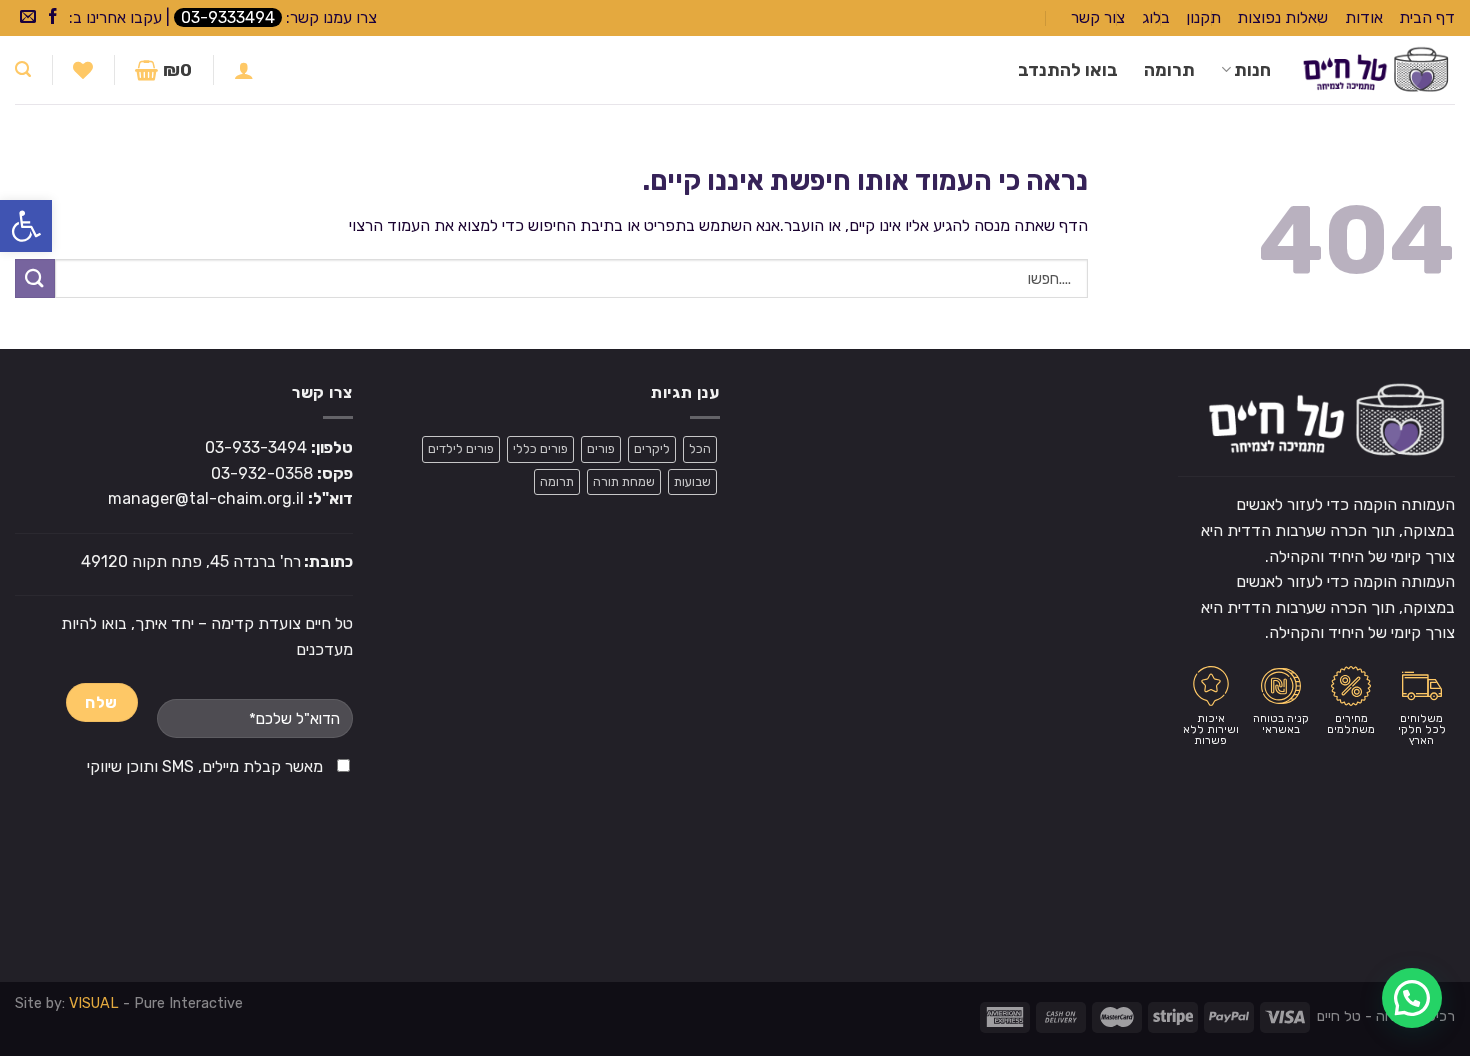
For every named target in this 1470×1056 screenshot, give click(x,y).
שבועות (692, 481)
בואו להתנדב (1068, 70)
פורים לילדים (461, 448)
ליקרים (652, 448)
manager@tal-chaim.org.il (206, 498)
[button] (26, 226)
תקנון (1203, 17)
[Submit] (35, 278)
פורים (601, 448)
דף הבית (1427, 17)
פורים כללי (540, 448)
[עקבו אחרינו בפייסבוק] (53, 17)
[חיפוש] (23, 69)
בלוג (1156, 17)
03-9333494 (228, 17)
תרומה (1169, 70)
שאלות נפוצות (1282, 17)
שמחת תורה (624, 481)
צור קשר (1098, 17)
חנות (1252, 70)
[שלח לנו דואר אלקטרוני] (28, 17)
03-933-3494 (256, 447)
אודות (1364, 17)
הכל (700, 448)
